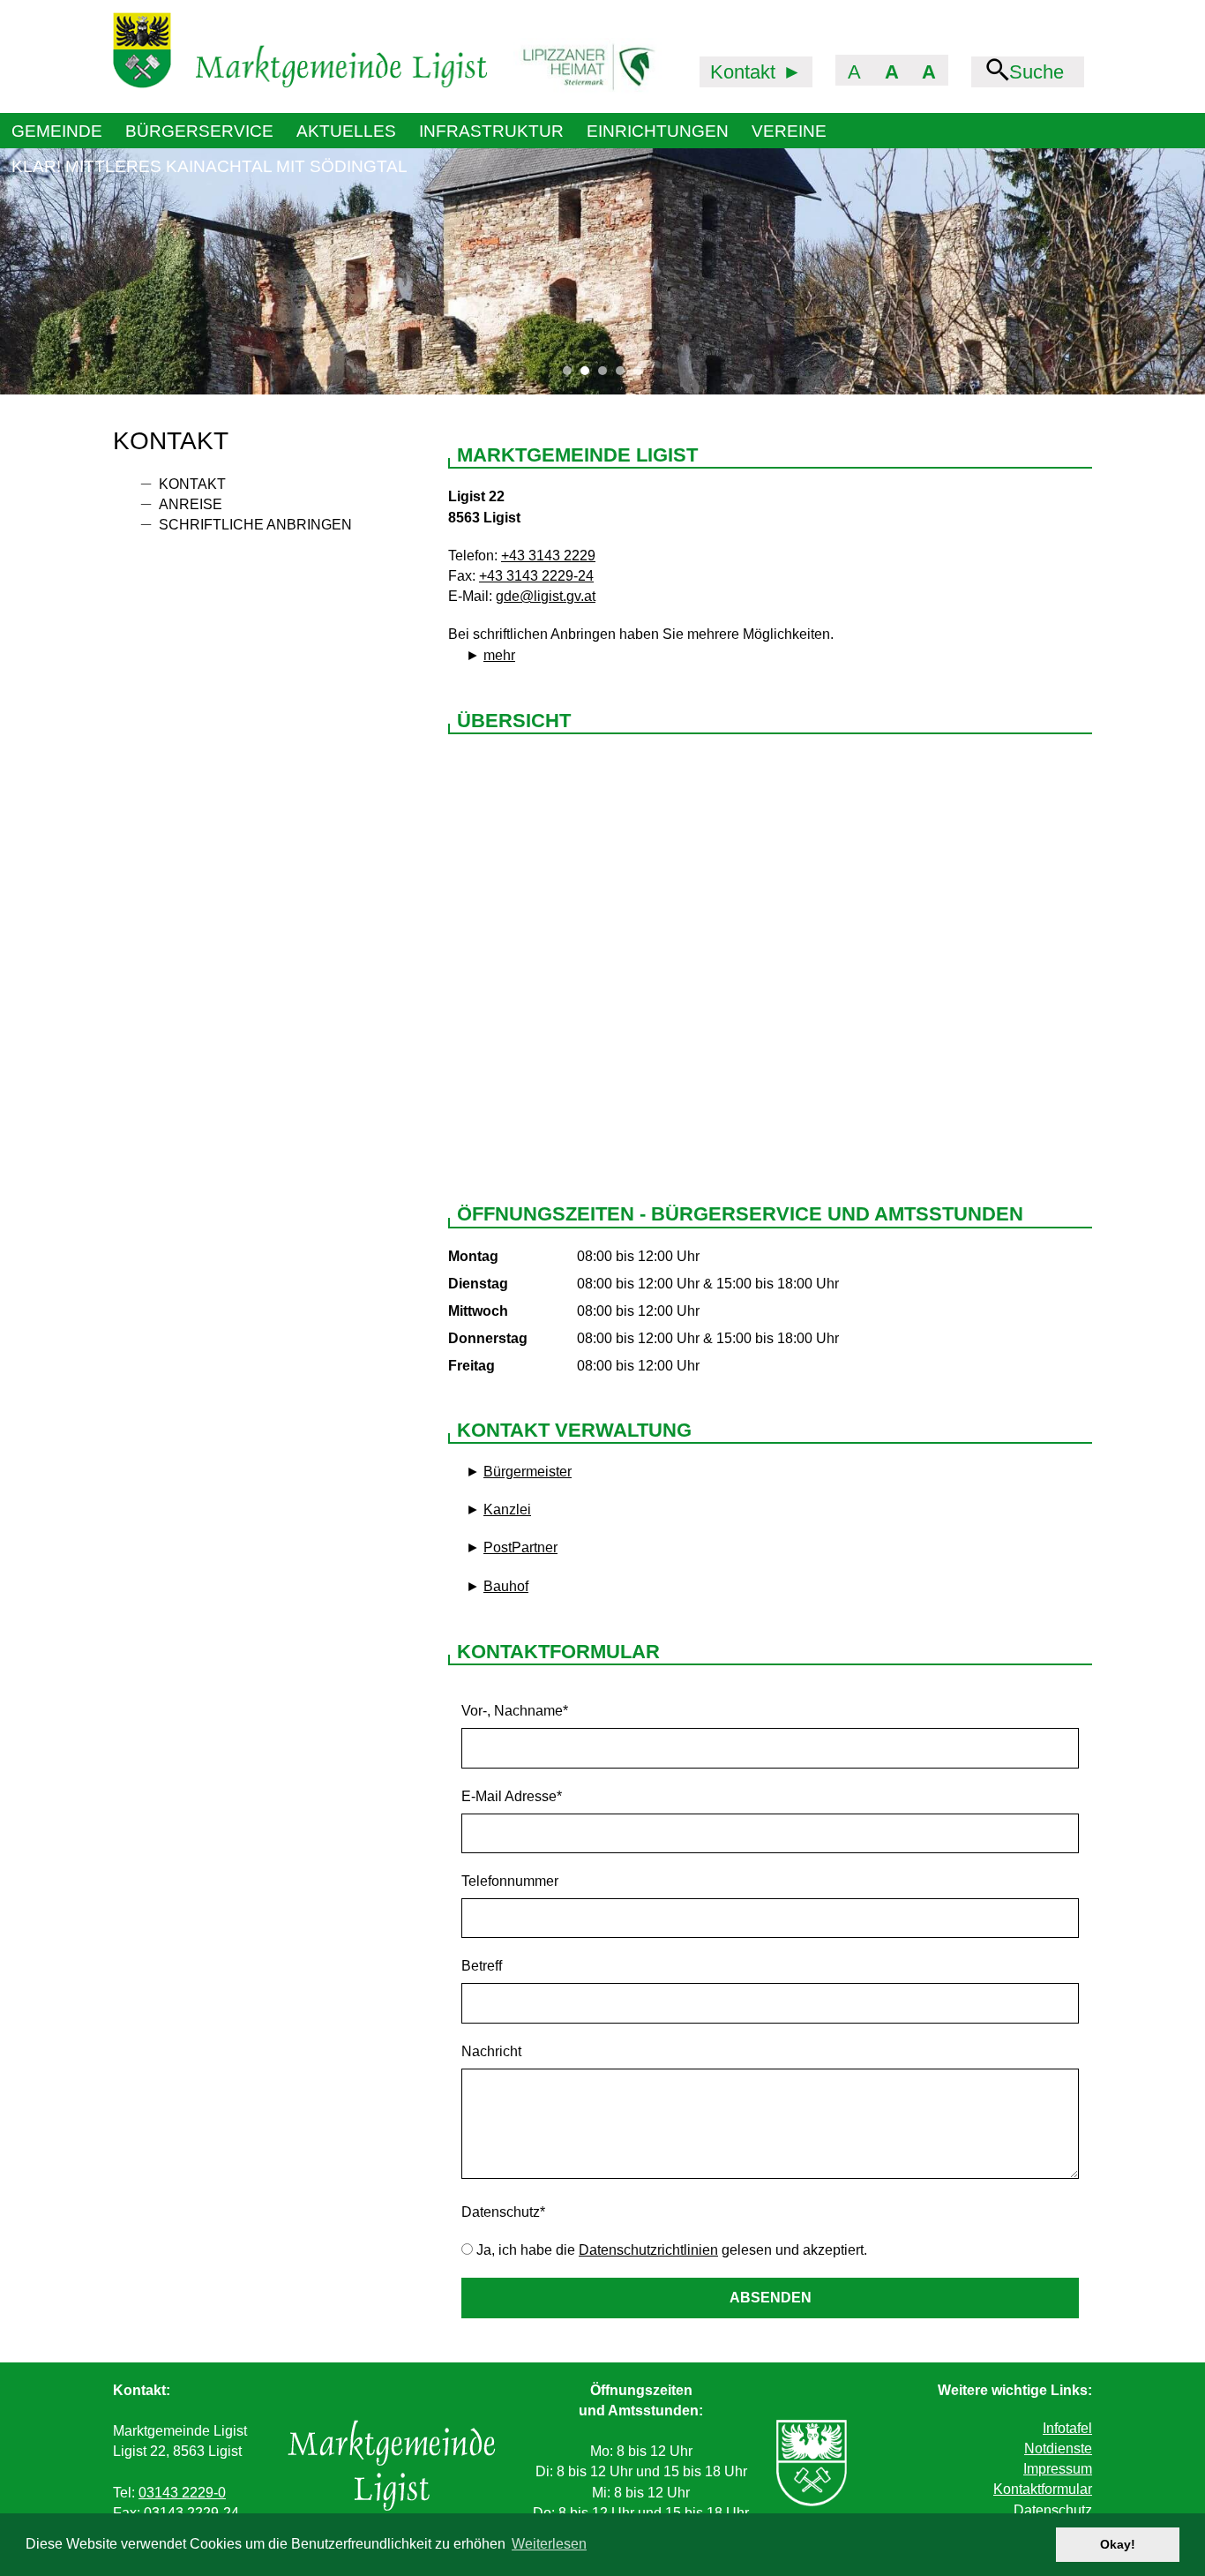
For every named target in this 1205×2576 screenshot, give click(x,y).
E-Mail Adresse (512, 1796)
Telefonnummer (510, 1881)
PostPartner (520, 1547)
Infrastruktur (491, 131)
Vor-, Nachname (515, 1711)
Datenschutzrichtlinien (648, 2250)
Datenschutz (503, 2212)
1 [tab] (572, 375)
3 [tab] (607, 375)
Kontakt (192, 484)
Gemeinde (57, 131)
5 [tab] (642, 375)
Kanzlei (507, 1510)
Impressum (1058, 2469)
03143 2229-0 (182, 2493)
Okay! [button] (1118, 2544)
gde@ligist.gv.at (546, 596)
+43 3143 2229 (548, 556)
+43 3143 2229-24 (536, 576)
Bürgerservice (199, 131)
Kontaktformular (1043, 2489)
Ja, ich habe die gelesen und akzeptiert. (670, 2250)
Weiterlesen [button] (549, 2544)
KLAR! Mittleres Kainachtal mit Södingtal (210, 166)
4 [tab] (625, 375)
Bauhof (506, 1586)
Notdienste (1058, 2448)
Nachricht (491, 2051)
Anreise (191, 504)
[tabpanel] (602, 271)
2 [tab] (589, 375)
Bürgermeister (528, 1472)
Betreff (482, 1966)
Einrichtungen (658, 131)
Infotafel (1067, 2428)
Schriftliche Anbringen (255, 525)
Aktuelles (346, 131)
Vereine (789, 131)
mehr (499, 655)
